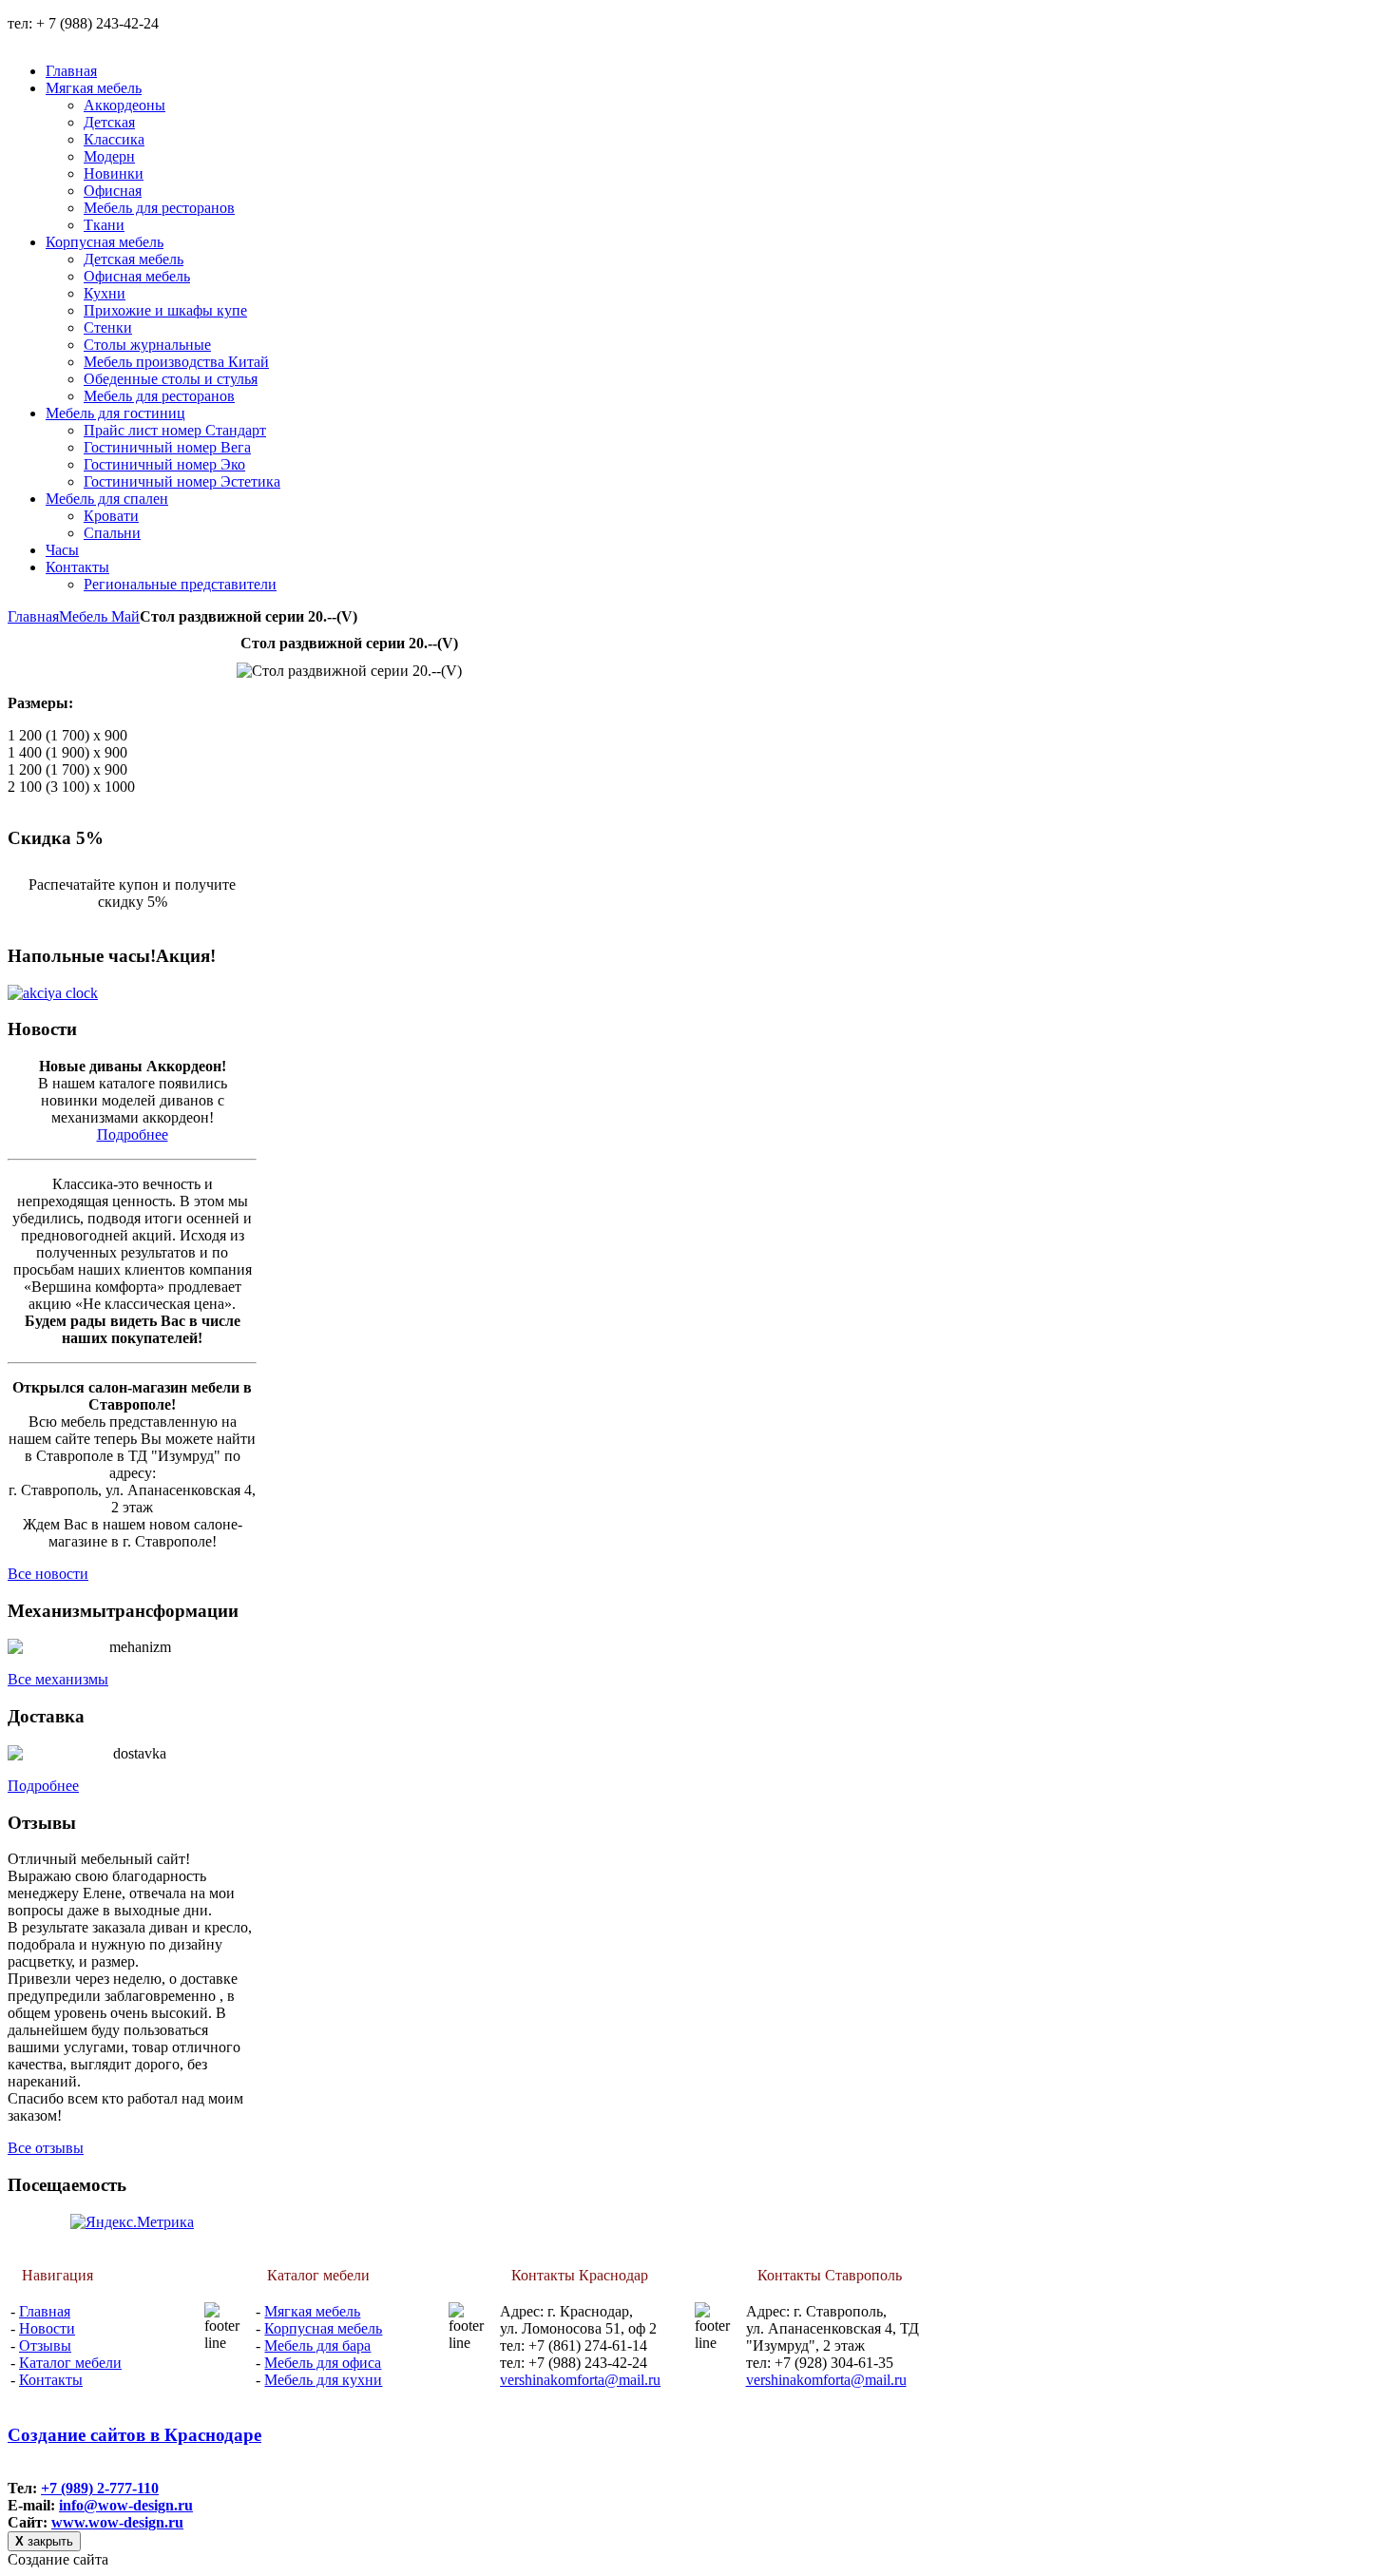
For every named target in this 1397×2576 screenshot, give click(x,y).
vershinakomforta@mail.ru (580, 2380)
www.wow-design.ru (117, 2522)
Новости (47, 2328)
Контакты (51, 2380)
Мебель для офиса (323, 2363)
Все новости (48, 1574)
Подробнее (133, 1134)
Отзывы (45, 2345)
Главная (33, 616)
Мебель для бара (317, 2345)
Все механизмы (58, 1679)
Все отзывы (46, 2148)
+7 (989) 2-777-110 (100, 2488)
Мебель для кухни (323, 2380)
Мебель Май (99, 616)
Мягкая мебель (312, 2311)
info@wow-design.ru (126, 2505)
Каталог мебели (70, 2363)
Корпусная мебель (323, 2328)
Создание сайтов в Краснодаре (134, 2435)
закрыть (44, 2541)
